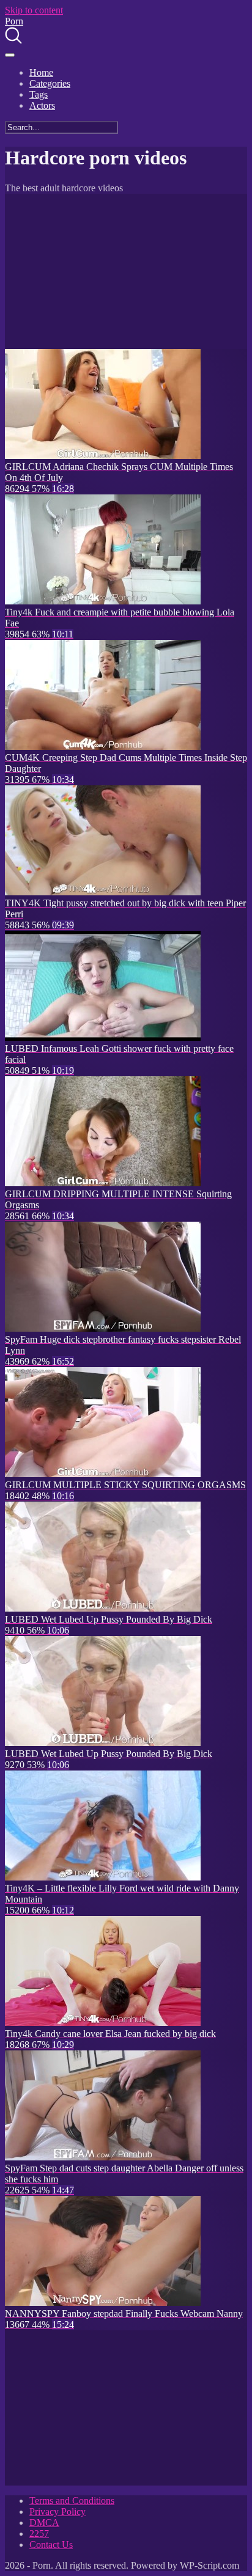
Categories (50, 83)
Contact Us (51, 2545)
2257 (39, 2534)
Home (41, 72)
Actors (42, 105)
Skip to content (34, 10)
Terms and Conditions (72, 2501)
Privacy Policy (57, 2512)
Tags (39, 94)
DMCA (44, 2523)
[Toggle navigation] (10, 55)
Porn (14, 21)
